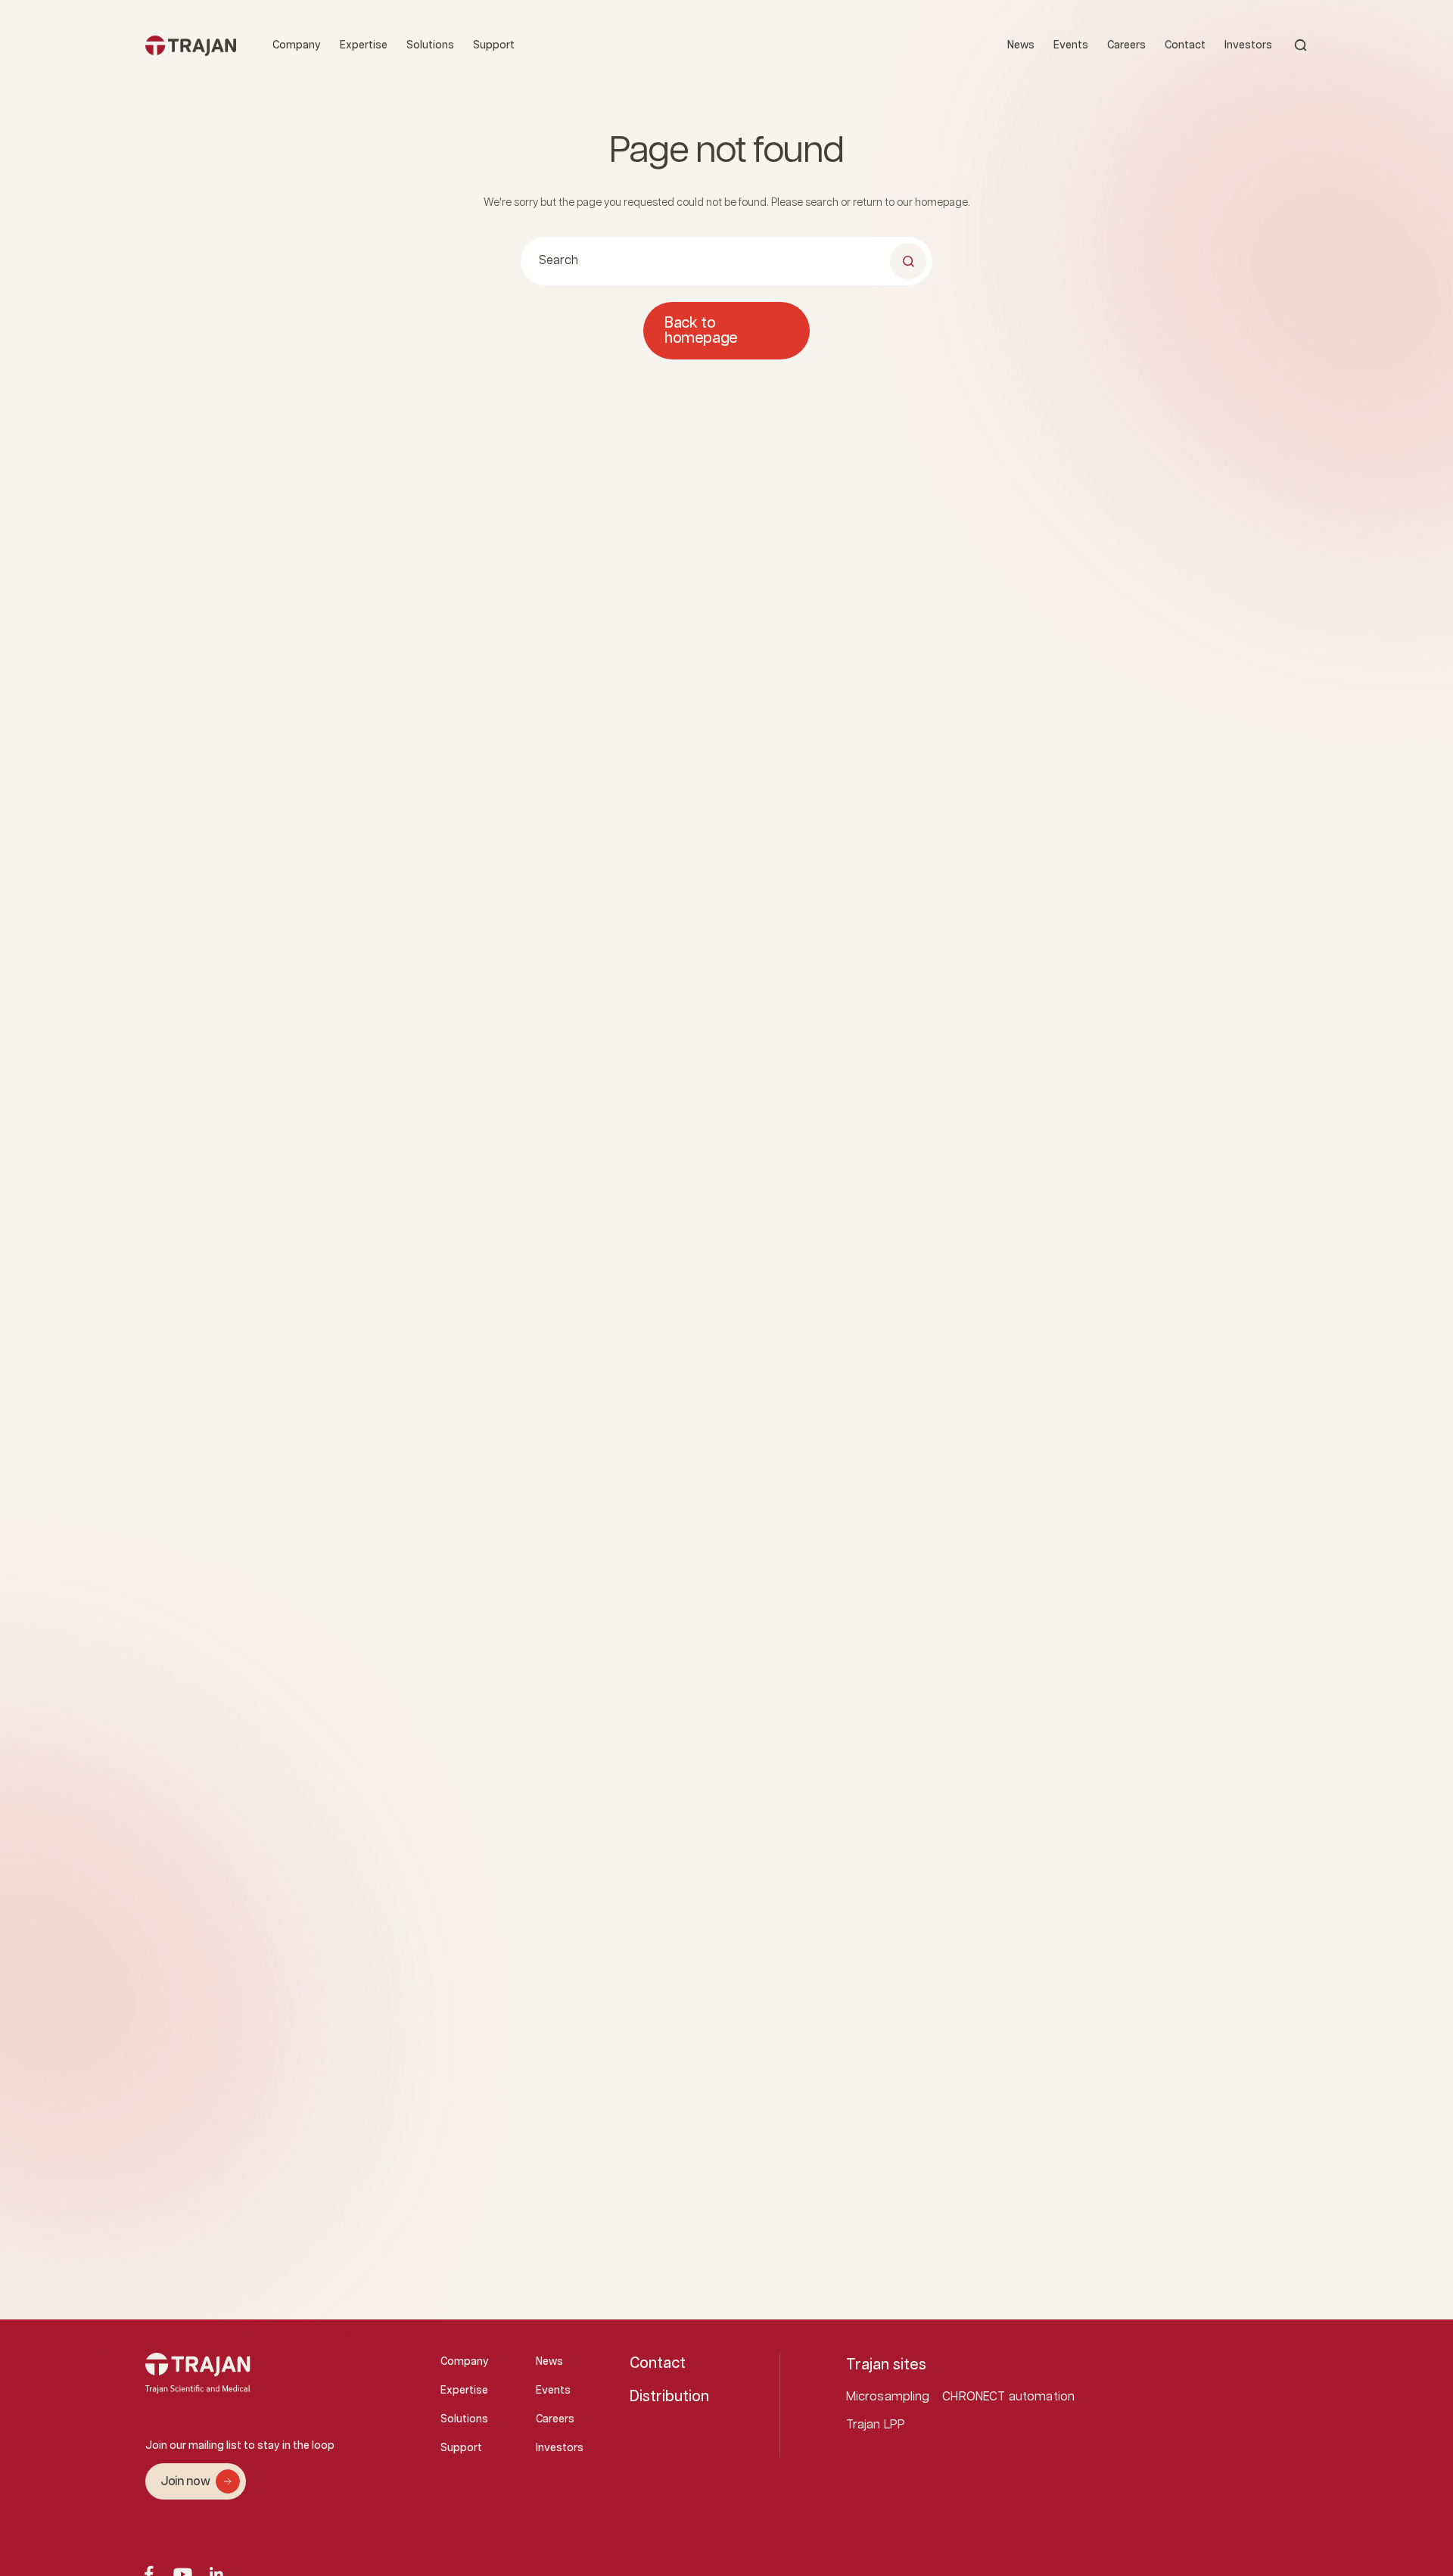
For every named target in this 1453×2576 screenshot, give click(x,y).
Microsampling (888, 2397)
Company (297, 45)
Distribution (669, 2397)
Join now (185, 2482)
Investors (1248, 45)
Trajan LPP (876, 2425)
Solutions (430, 45)
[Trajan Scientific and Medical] (191, 45)
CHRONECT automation (1008, 2397)
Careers (1126, 45)
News (1021, 45)
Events (1071, 45)
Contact (1185, 45)
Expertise (364, 45)
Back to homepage (701, 331)
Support (494, 45)
